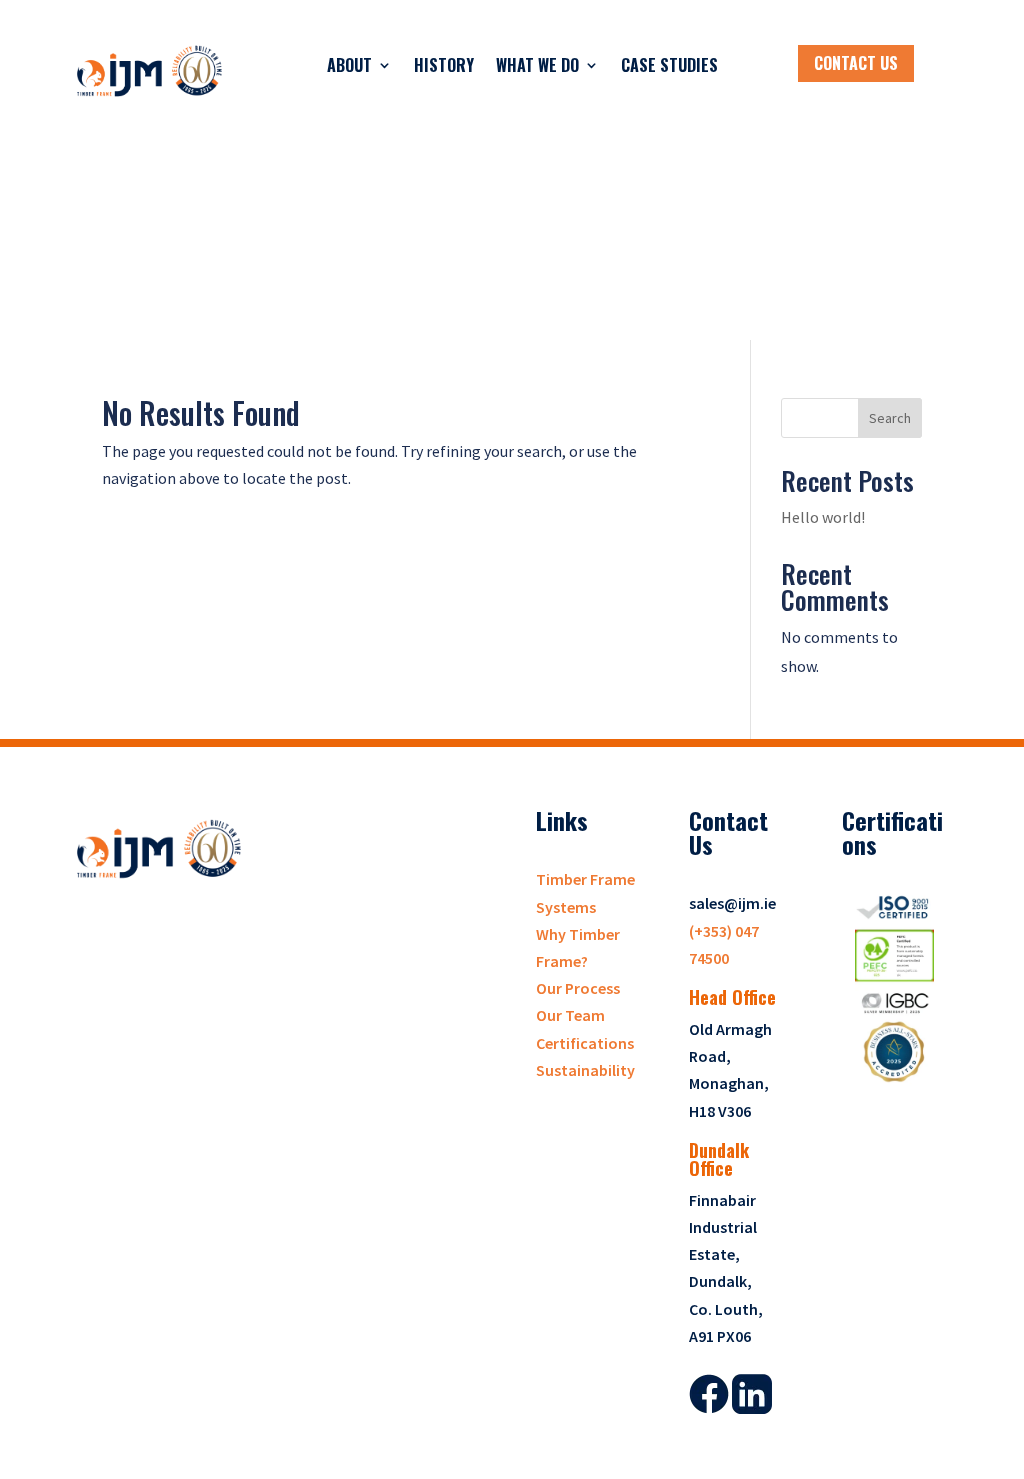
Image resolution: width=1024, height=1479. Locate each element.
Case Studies (669, 65)
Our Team (570, 1015)
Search (890, 418)
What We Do (537, 65)
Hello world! (823, 517)
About (349, 65)
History (444, 65)
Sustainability (585, 1070)
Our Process (578, 988)
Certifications (585, 1043)
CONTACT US (856, 63)
